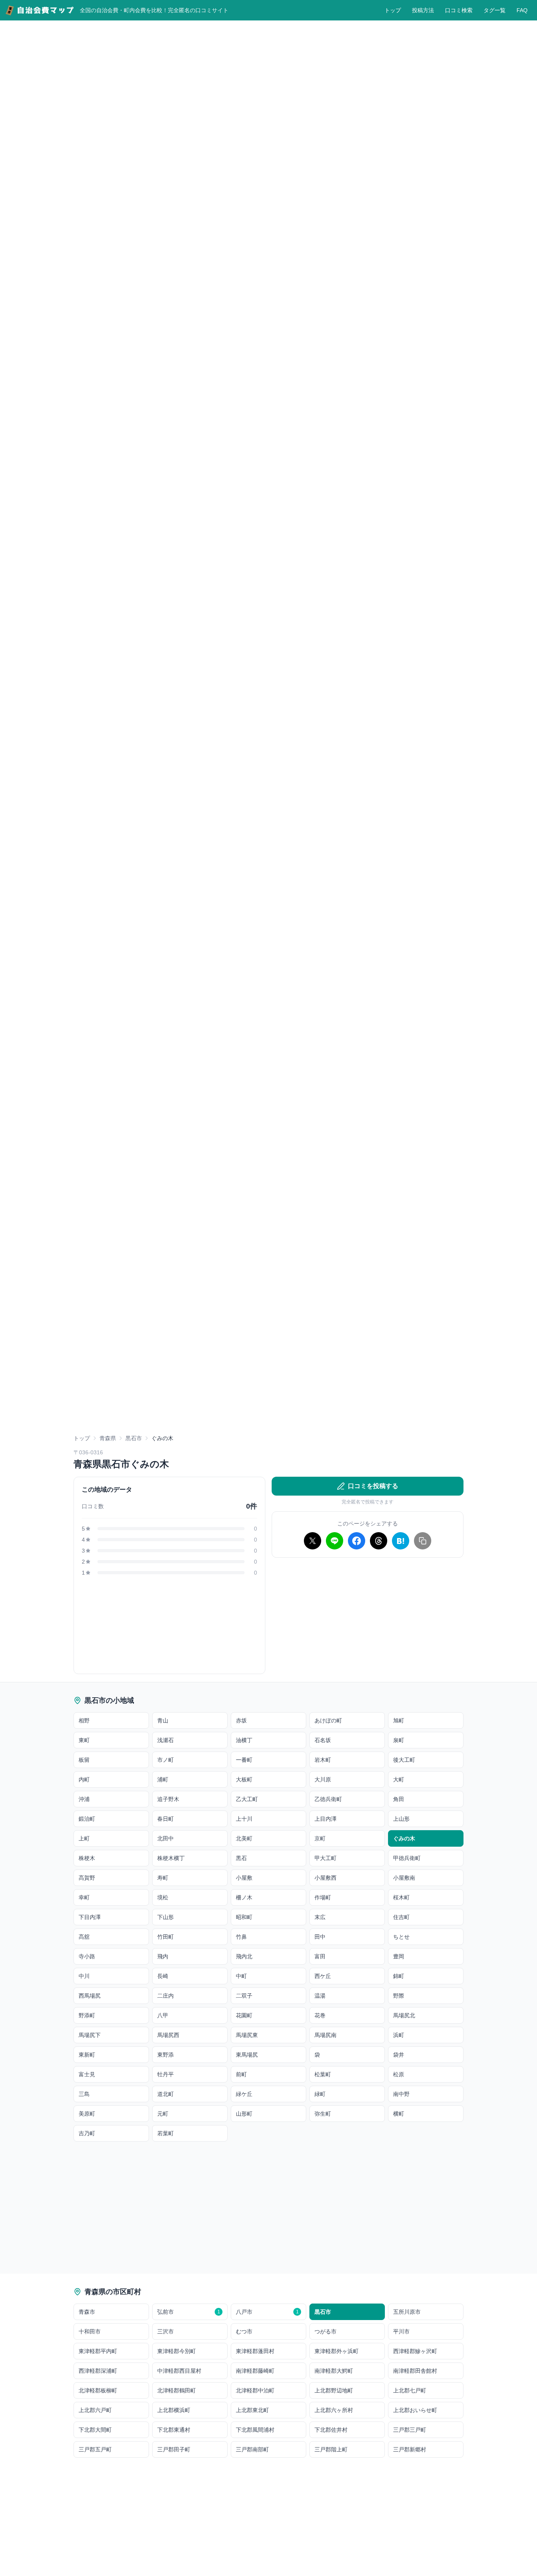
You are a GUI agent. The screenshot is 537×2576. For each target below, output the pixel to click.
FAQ (522, 10)
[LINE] (335, 1541)
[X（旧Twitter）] (313, 1541)
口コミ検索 (459, 10)
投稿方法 (423, 10)
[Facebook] (357, 1541)
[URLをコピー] (423, 1541)
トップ (393, 10)
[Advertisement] (268, 1375)
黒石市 (134, 1438)
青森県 (108, 1438)
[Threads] (379, 1541)
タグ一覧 (495, 10)
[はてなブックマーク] (401, 1541)
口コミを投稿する (373, 1486)
